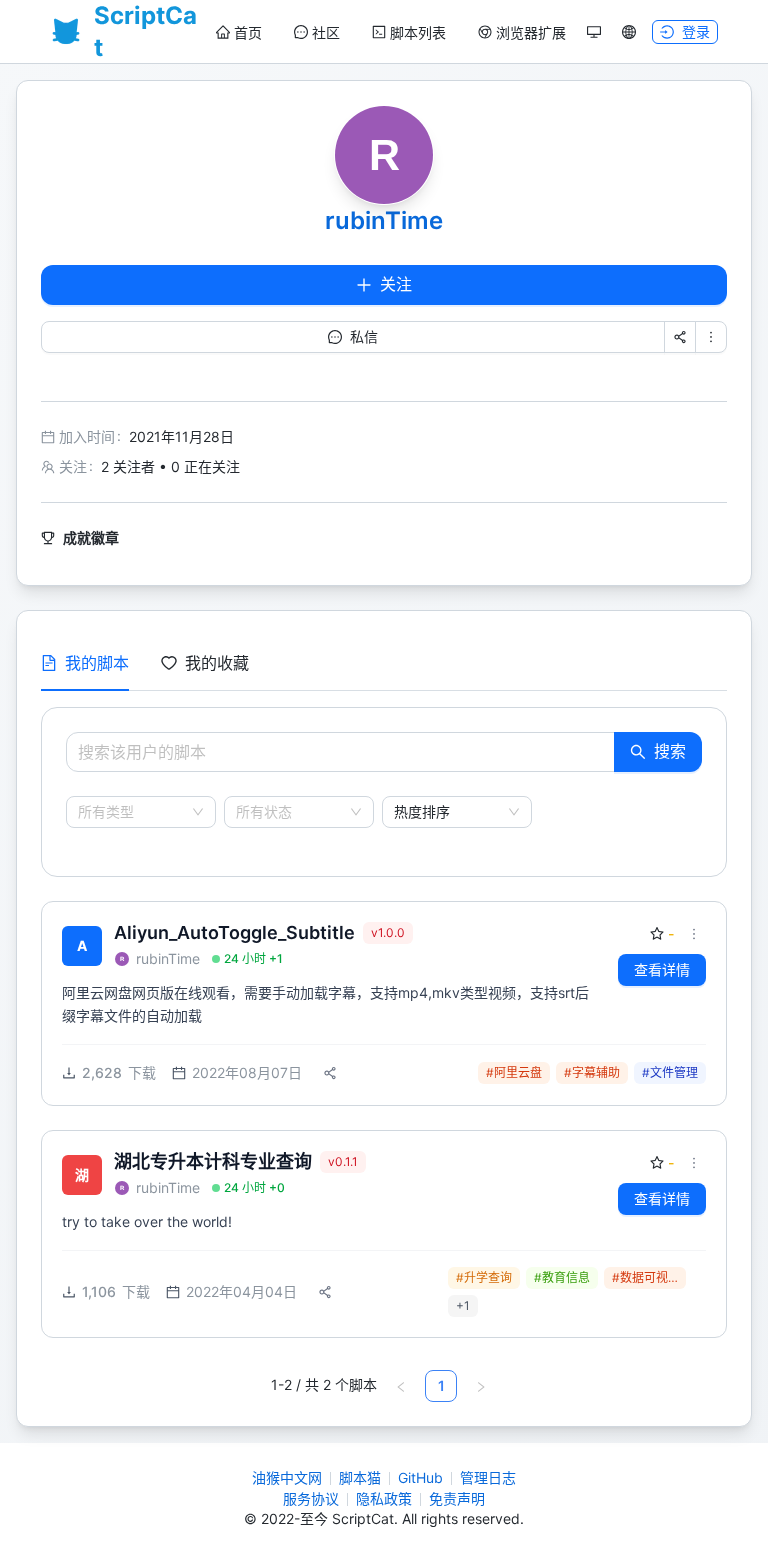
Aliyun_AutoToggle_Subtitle (234, 932)
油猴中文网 (287, 1477)
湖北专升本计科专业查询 (213, 1161)
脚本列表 (418, 32)
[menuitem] (239, 33)
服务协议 (311, 1498)
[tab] (85, 663)
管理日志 (488, 1477)
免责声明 (457, 1498)
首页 (248, 32)
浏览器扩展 (531, 32)
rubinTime (384, 220)
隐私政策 (384, 1498)
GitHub (420, 1477)
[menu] (391, 32)
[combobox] (132, 812)
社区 (326, 32)
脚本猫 (360, 1477)
